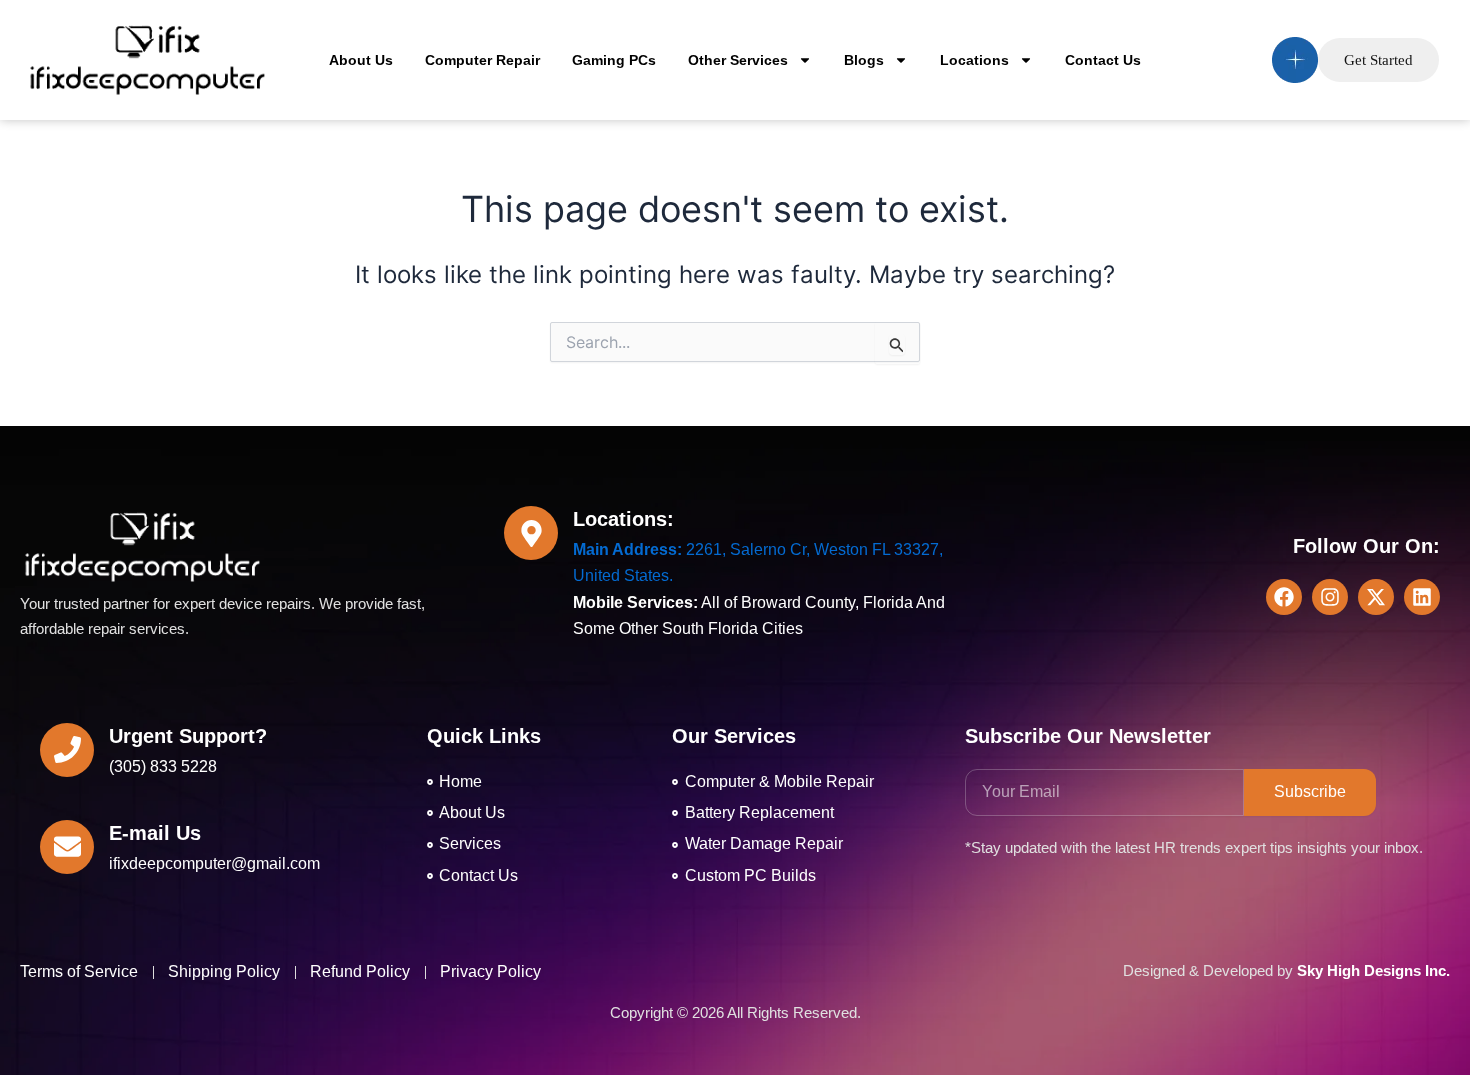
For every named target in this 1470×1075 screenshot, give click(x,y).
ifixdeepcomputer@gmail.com (214, 863)
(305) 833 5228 (163, 766)
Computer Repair (482, 60)
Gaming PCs (614, 60)
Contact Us (1103, 60)
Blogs (864, 60)
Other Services (738, 60)
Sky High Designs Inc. (1373, 970)
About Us (361, 60)
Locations (974, 60)
